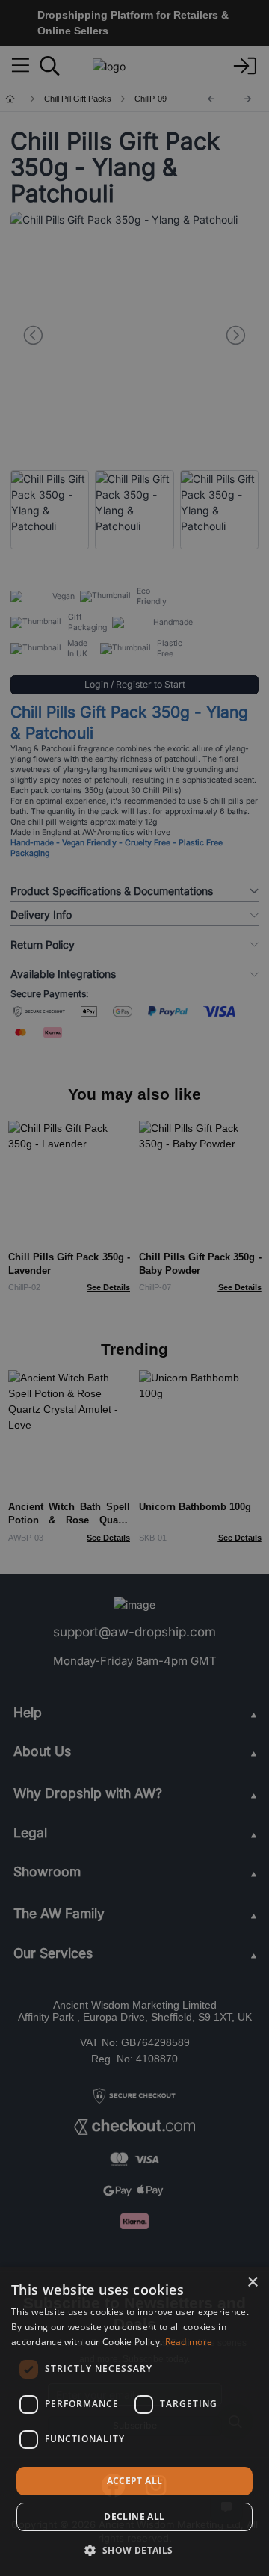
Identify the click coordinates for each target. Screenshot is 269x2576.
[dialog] (134, 2421)
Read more (189, 2342)
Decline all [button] (134, 2517)
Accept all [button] (135, 2481)
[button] (134, 2550)
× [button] (252, 2283)
